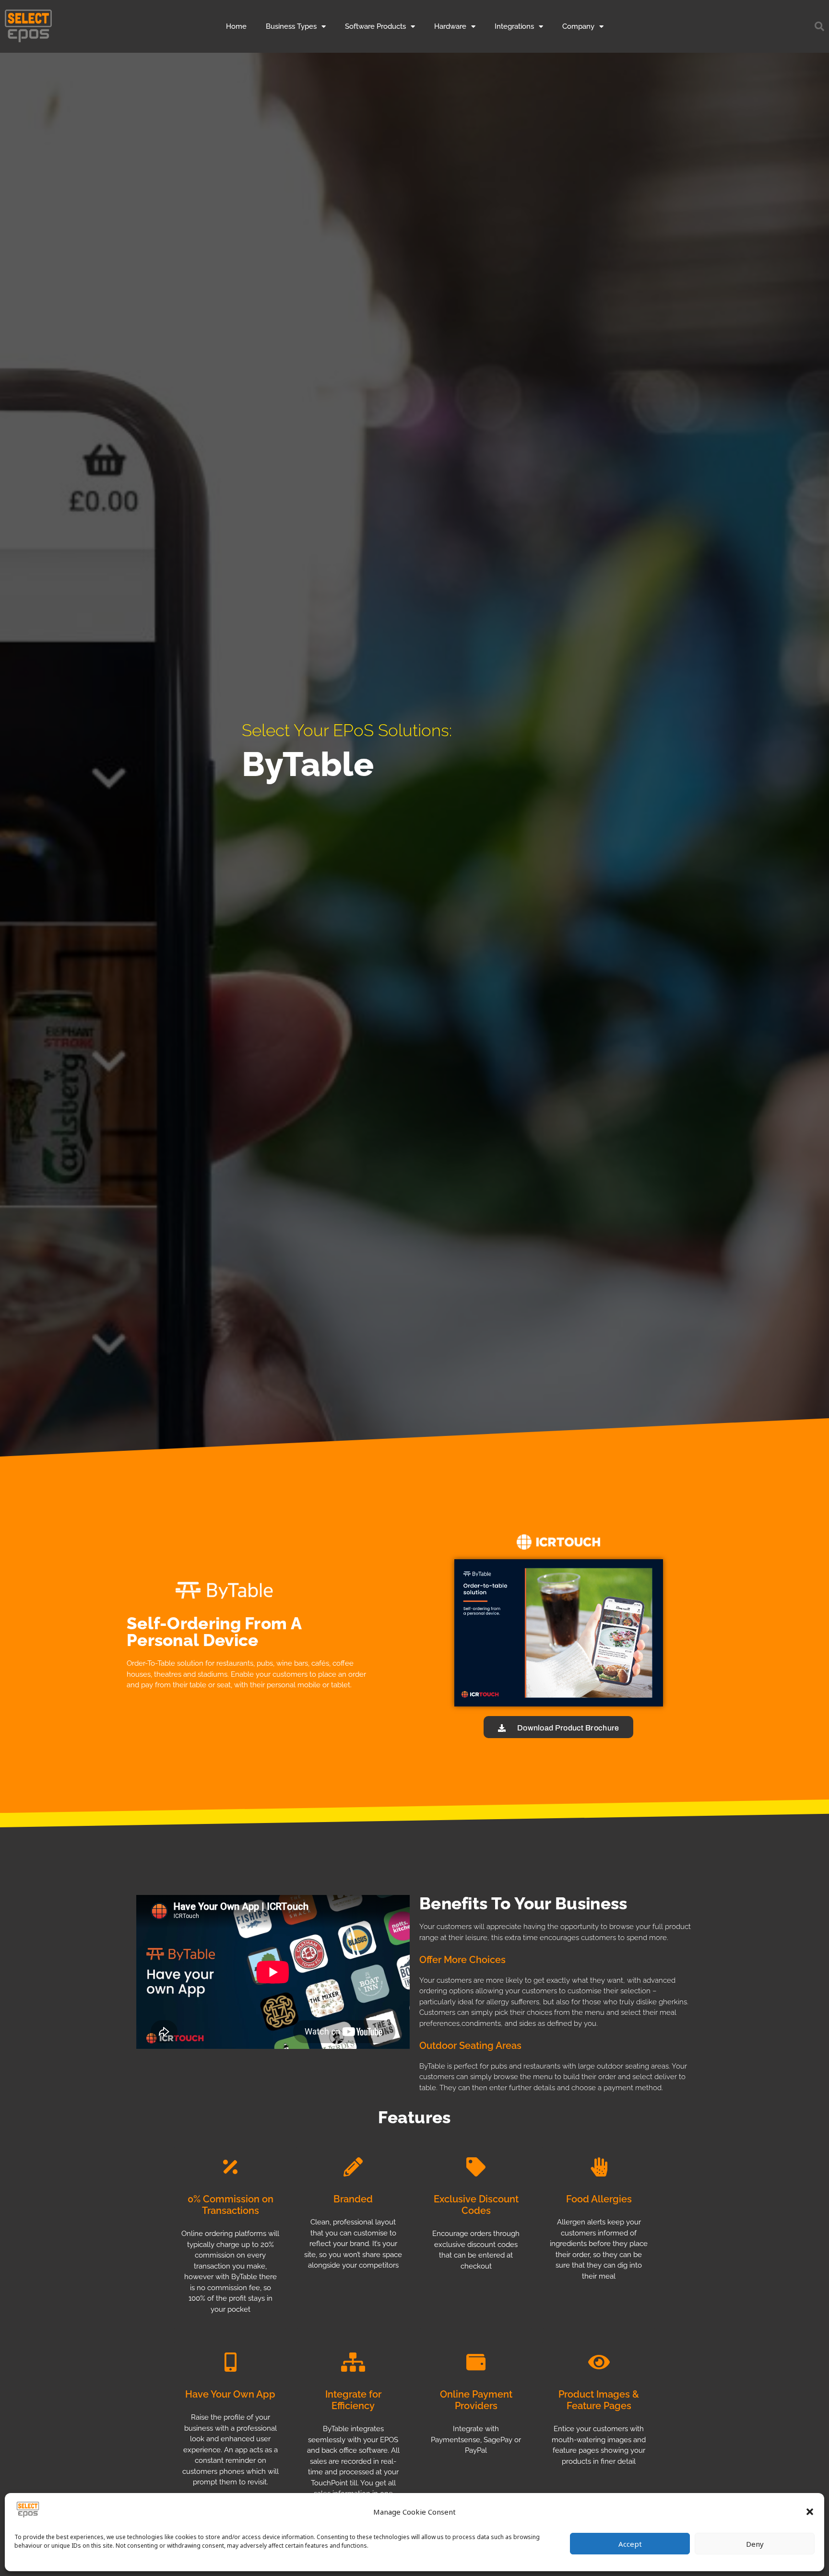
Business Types (291, 26)
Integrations (514, 26)
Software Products (375, 26)
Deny (755, 2544)
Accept (630, 2544)
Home (236, 26)
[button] (810, 2512)
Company (578, 26)
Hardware (450, 26)
